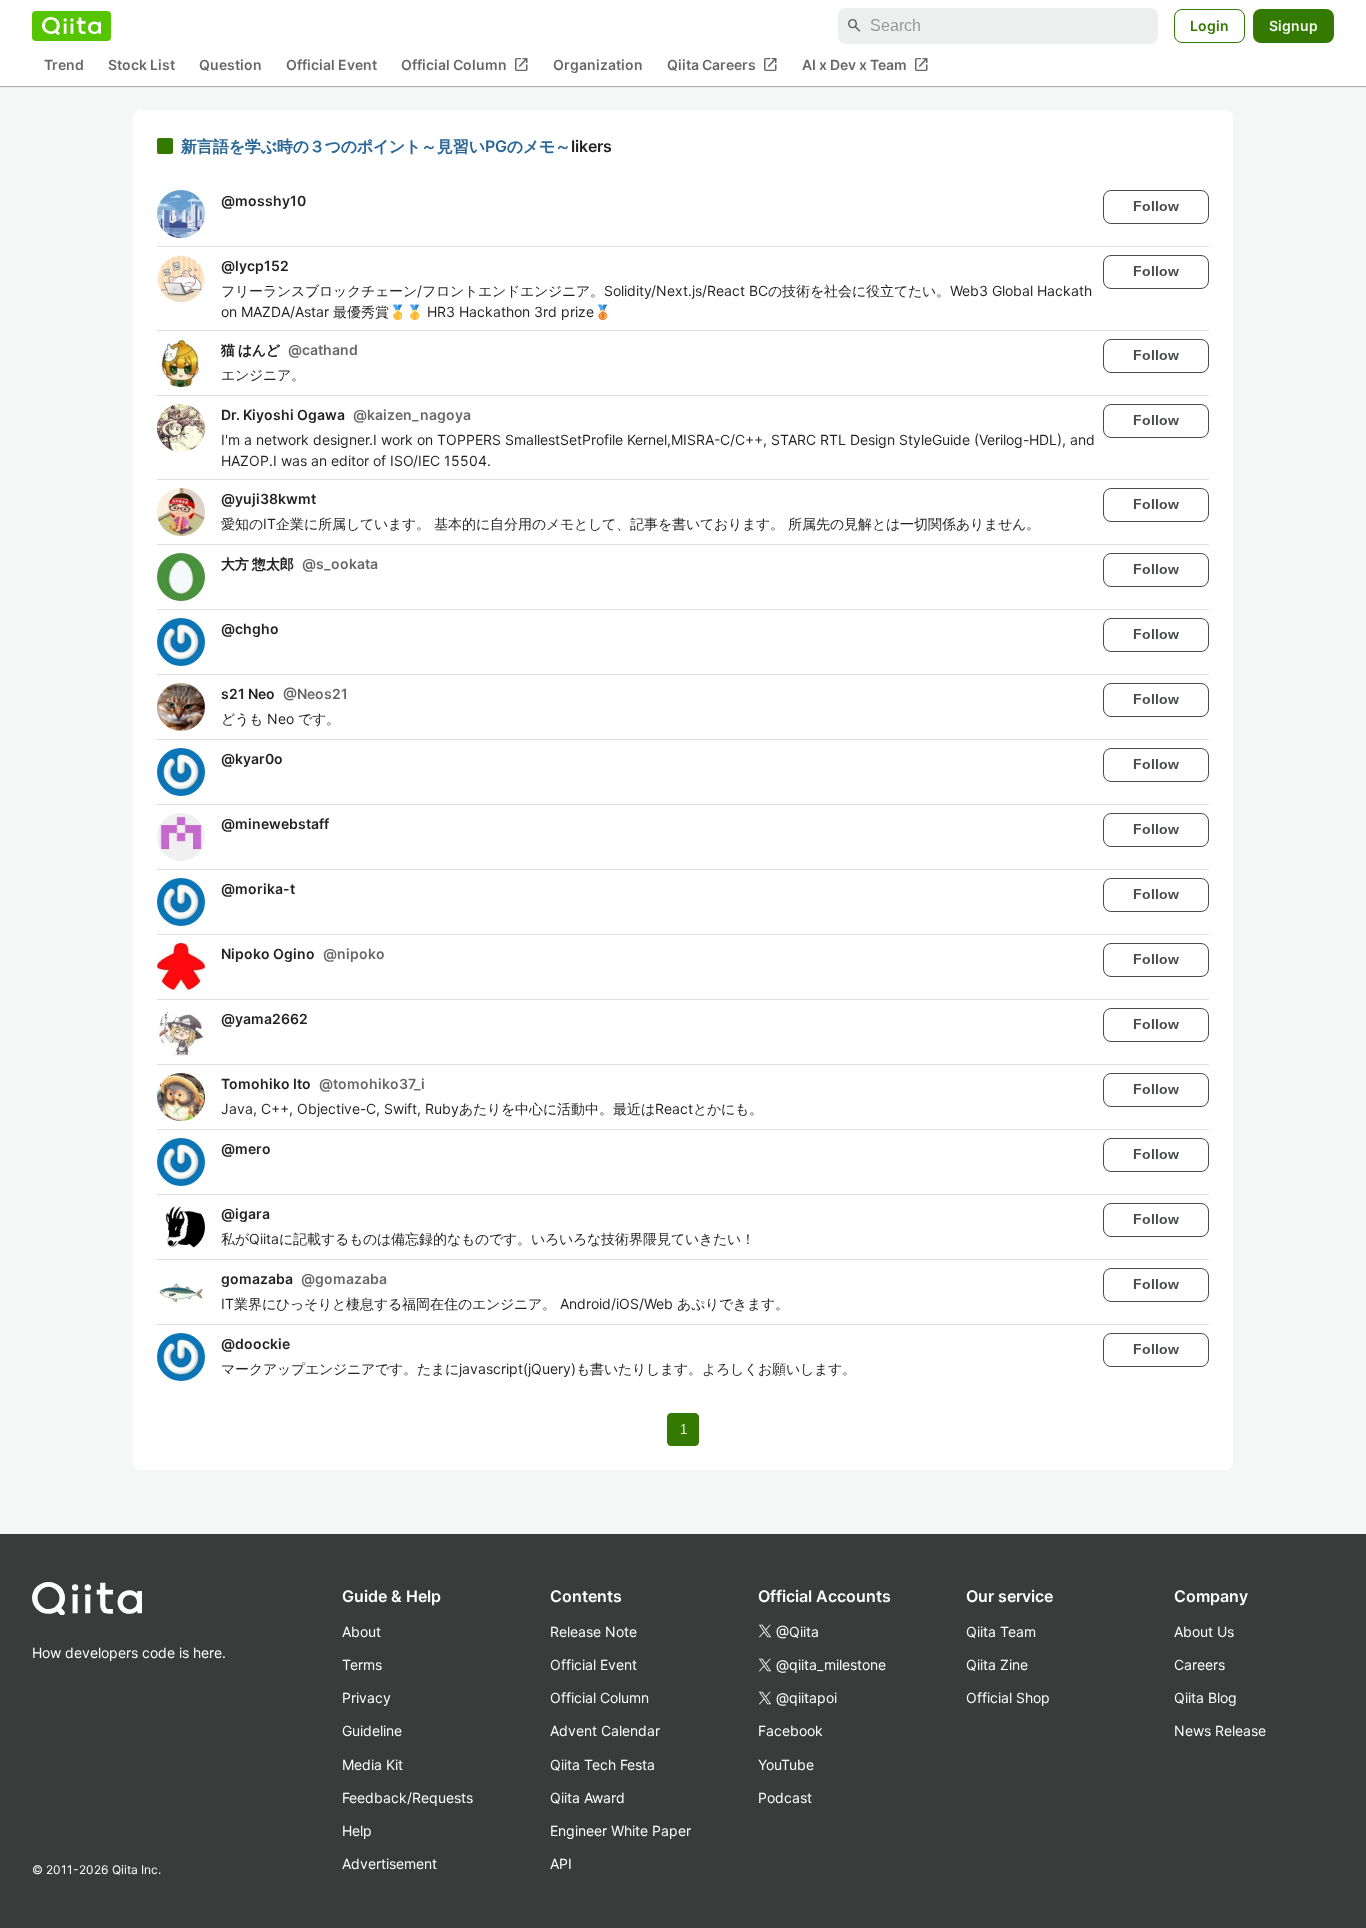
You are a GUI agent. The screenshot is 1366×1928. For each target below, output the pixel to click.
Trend (64, 65)
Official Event (331, 65)
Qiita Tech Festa (602, 1764)
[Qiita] (71, 26)
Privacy (366, 1697)
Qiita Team (1001, 1631)
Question (230, 65)
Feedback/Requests (407, 1797)
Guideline (372, 1730)
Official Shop (1008, 1697)
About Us (1204, 1631)
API (561, 1863)
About (361, 1631)
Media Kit (372, 1764)
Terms (362, 1664)
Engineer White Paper (620, 1830)
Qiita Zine (997, 1664)
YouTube (786, 1764)
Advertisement (389, 1863)
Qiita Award (587, 1797)
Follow (1156, 206)
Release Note (593, 1631)
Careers (1199, 1664)
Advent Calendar (605, 1730)
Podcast (785, 1797)
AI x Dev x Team (865, 65)
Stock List (141, 65)
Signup (1293, 25)
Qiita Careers (722, 65)
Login (1209, 25)
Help (357, 1830)
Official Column (465, 65)
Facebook (790, 1730)
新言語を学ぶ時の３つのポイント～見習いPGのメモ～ (376, 146)
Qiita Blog (1205, 1697)
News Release (1220, 1730)
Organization (598, 65)
